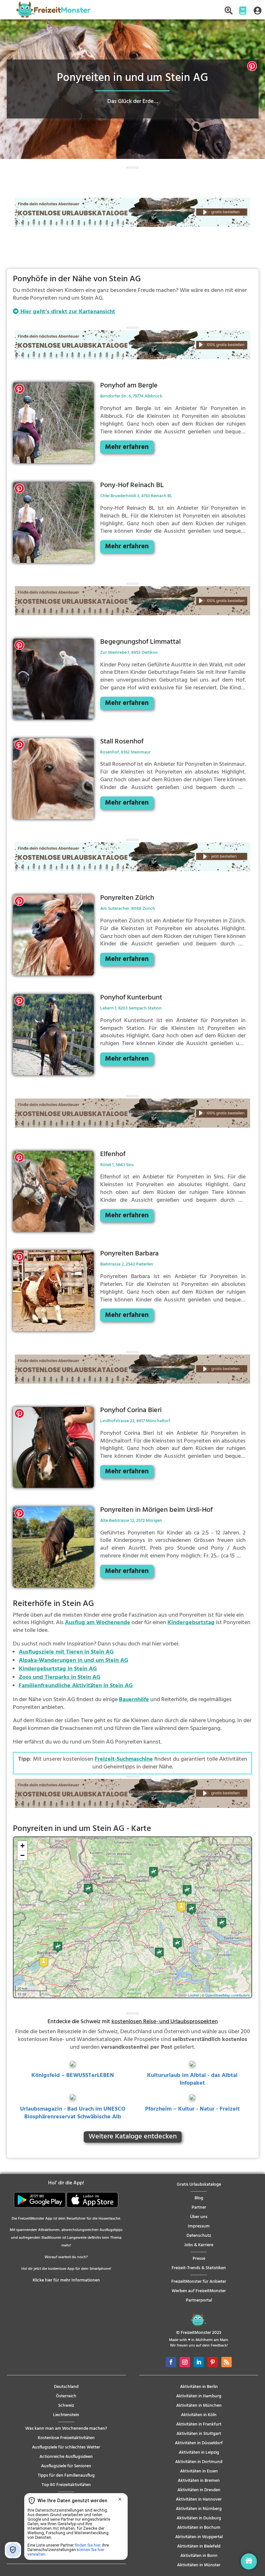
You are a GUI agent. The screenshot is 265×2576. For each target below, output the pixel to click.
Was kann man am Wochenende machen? (66, 2429)
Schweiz (66, 2406)
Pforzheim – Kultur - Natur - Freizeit (192, 2109)
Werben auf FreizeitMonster (199, 2291)
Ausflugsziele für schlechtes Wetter (66, 2447)
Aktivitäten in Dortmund (199, 2462)
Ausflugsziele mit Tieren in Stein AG (66, 1652)
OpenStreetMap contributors (228, 1995)
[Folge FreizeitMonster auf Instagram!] (185, 2362)
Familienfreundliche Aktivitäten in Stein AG (76, 1686)
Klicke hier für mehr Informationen (66, 2280)
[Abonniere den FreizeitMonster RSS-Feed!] (227, 2362)
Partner (199, 2208)
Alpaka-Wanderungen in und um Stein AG (74, 1661)
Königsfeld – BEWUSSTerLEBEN (73, 2075)
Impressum (199, 2226)
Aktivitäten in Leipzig (199, 2453)
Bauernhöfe (134, 1700)
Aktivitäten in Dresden (199, 2490)
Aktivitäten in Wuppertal (199, 2537)
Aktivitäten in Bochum (199, 2528)
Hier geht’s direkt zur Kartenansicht (67, 312)
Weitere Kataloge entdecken (133, 2137)
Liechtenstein (66, 2415)
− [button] (22, 1855)
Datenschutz (199, 2236)
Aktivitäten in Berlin (199, 2387)
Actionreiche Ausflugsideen (66, 2457)
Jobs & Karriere (199, 2245)
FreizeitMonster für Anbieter (199, 2282)
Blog (199, 2198)
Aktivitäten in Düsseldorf (199, 2443)
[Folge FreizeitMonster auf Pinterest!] (213, 2362)
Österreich (66, 2396)
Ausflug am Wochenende (98, 1623)
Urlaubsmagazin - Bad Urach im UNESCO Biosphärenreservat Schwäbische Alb (73, 2113)
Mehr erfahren (127, 447)
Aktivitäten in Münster (199, 2565)
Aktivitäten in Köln (199, 2415)
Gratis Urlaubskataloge (199, 2185)
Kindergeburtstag (191, 1623)
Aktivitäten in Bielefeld (199, 2546)
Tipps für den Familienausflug (66, 2476)
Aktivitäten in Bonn (199, 2556)
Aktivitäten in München (199, 2406)
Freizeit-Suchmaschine (124, 1759)
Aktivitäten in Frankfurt (199, 2424)
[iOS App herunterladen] (92, 2207)
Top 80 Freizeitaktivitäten (66, 2485)
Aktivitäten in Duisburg (199, 2518)
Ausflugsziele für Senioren (66, 2466)
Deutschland (66, 2387)
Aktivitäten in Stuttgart (199, 2434)
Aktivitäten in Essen (199, 2471)
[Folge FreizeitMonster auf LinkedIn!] (199, 2362)
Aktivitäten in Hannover (199, 2499)
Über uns (199, 2217)
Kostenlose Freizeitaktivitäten (66, 2438)
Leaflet (193, 1995)
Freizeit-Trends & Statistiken (199, 2268)
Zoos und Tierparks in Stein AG (60, 1677)
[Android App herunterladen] (40, 2207)
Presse (199, 2259)
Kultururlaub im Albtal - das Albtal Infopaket (192, 2079)
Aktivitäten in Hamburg (199, 2396)
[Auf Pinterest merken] (252, 67)
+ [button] (22, 1846)
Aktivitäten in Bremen (199, 2481)
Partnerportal (199, 2300)
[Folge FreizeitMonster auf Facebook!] (171, 2362)
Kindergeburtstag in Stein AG (58, 1669)
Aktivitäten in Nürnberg (199, 2509)
